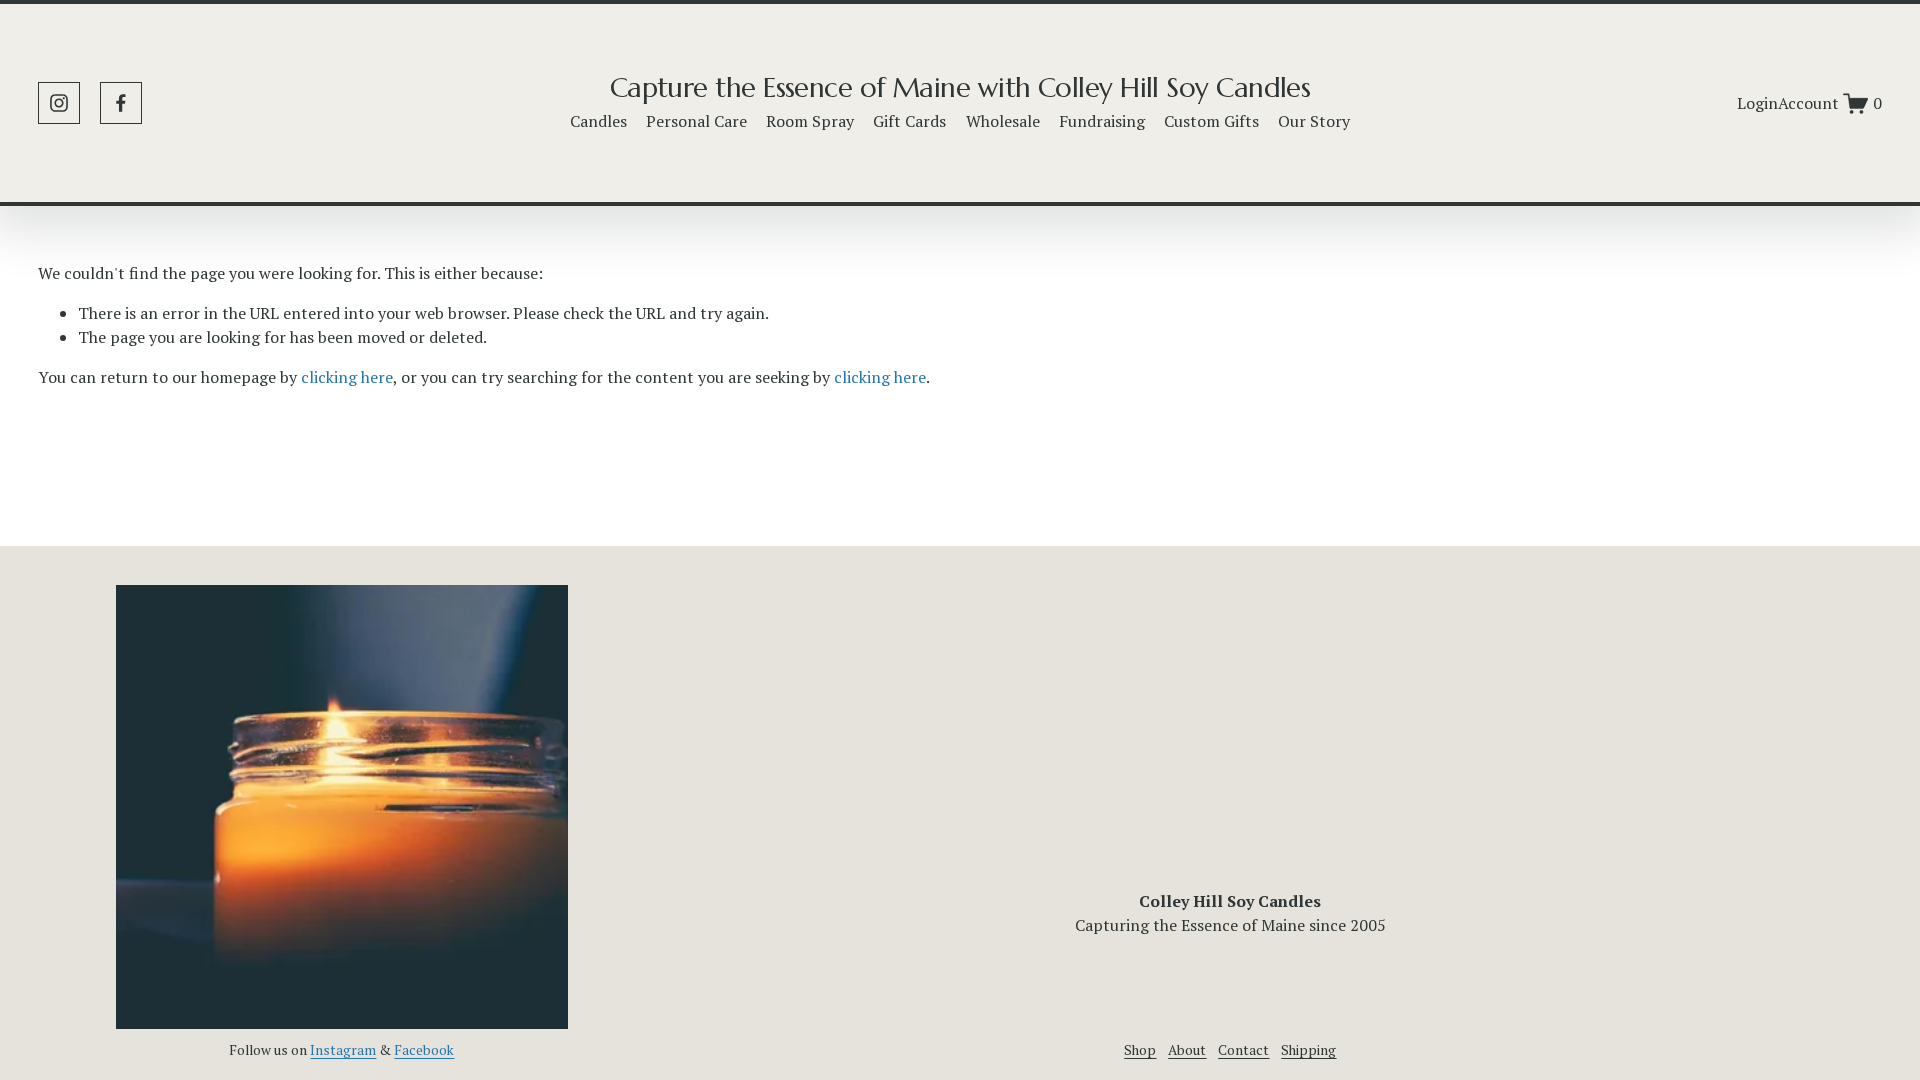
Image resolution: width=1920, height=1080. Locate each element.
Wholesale (1003, 121)
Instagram (343, 1050)
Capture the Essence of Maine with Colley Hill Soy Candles (960, 87)
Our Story (1314, 121)
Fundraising (1102, 121)
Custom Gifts (1211, 121)
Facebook (424, 1050)
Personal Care (696, 121)
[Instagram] (59, 103)
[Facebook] (121, 103)
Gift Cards (909, 121)
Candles (598, 121)
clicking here (347, 377)
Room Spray (810, 121)
